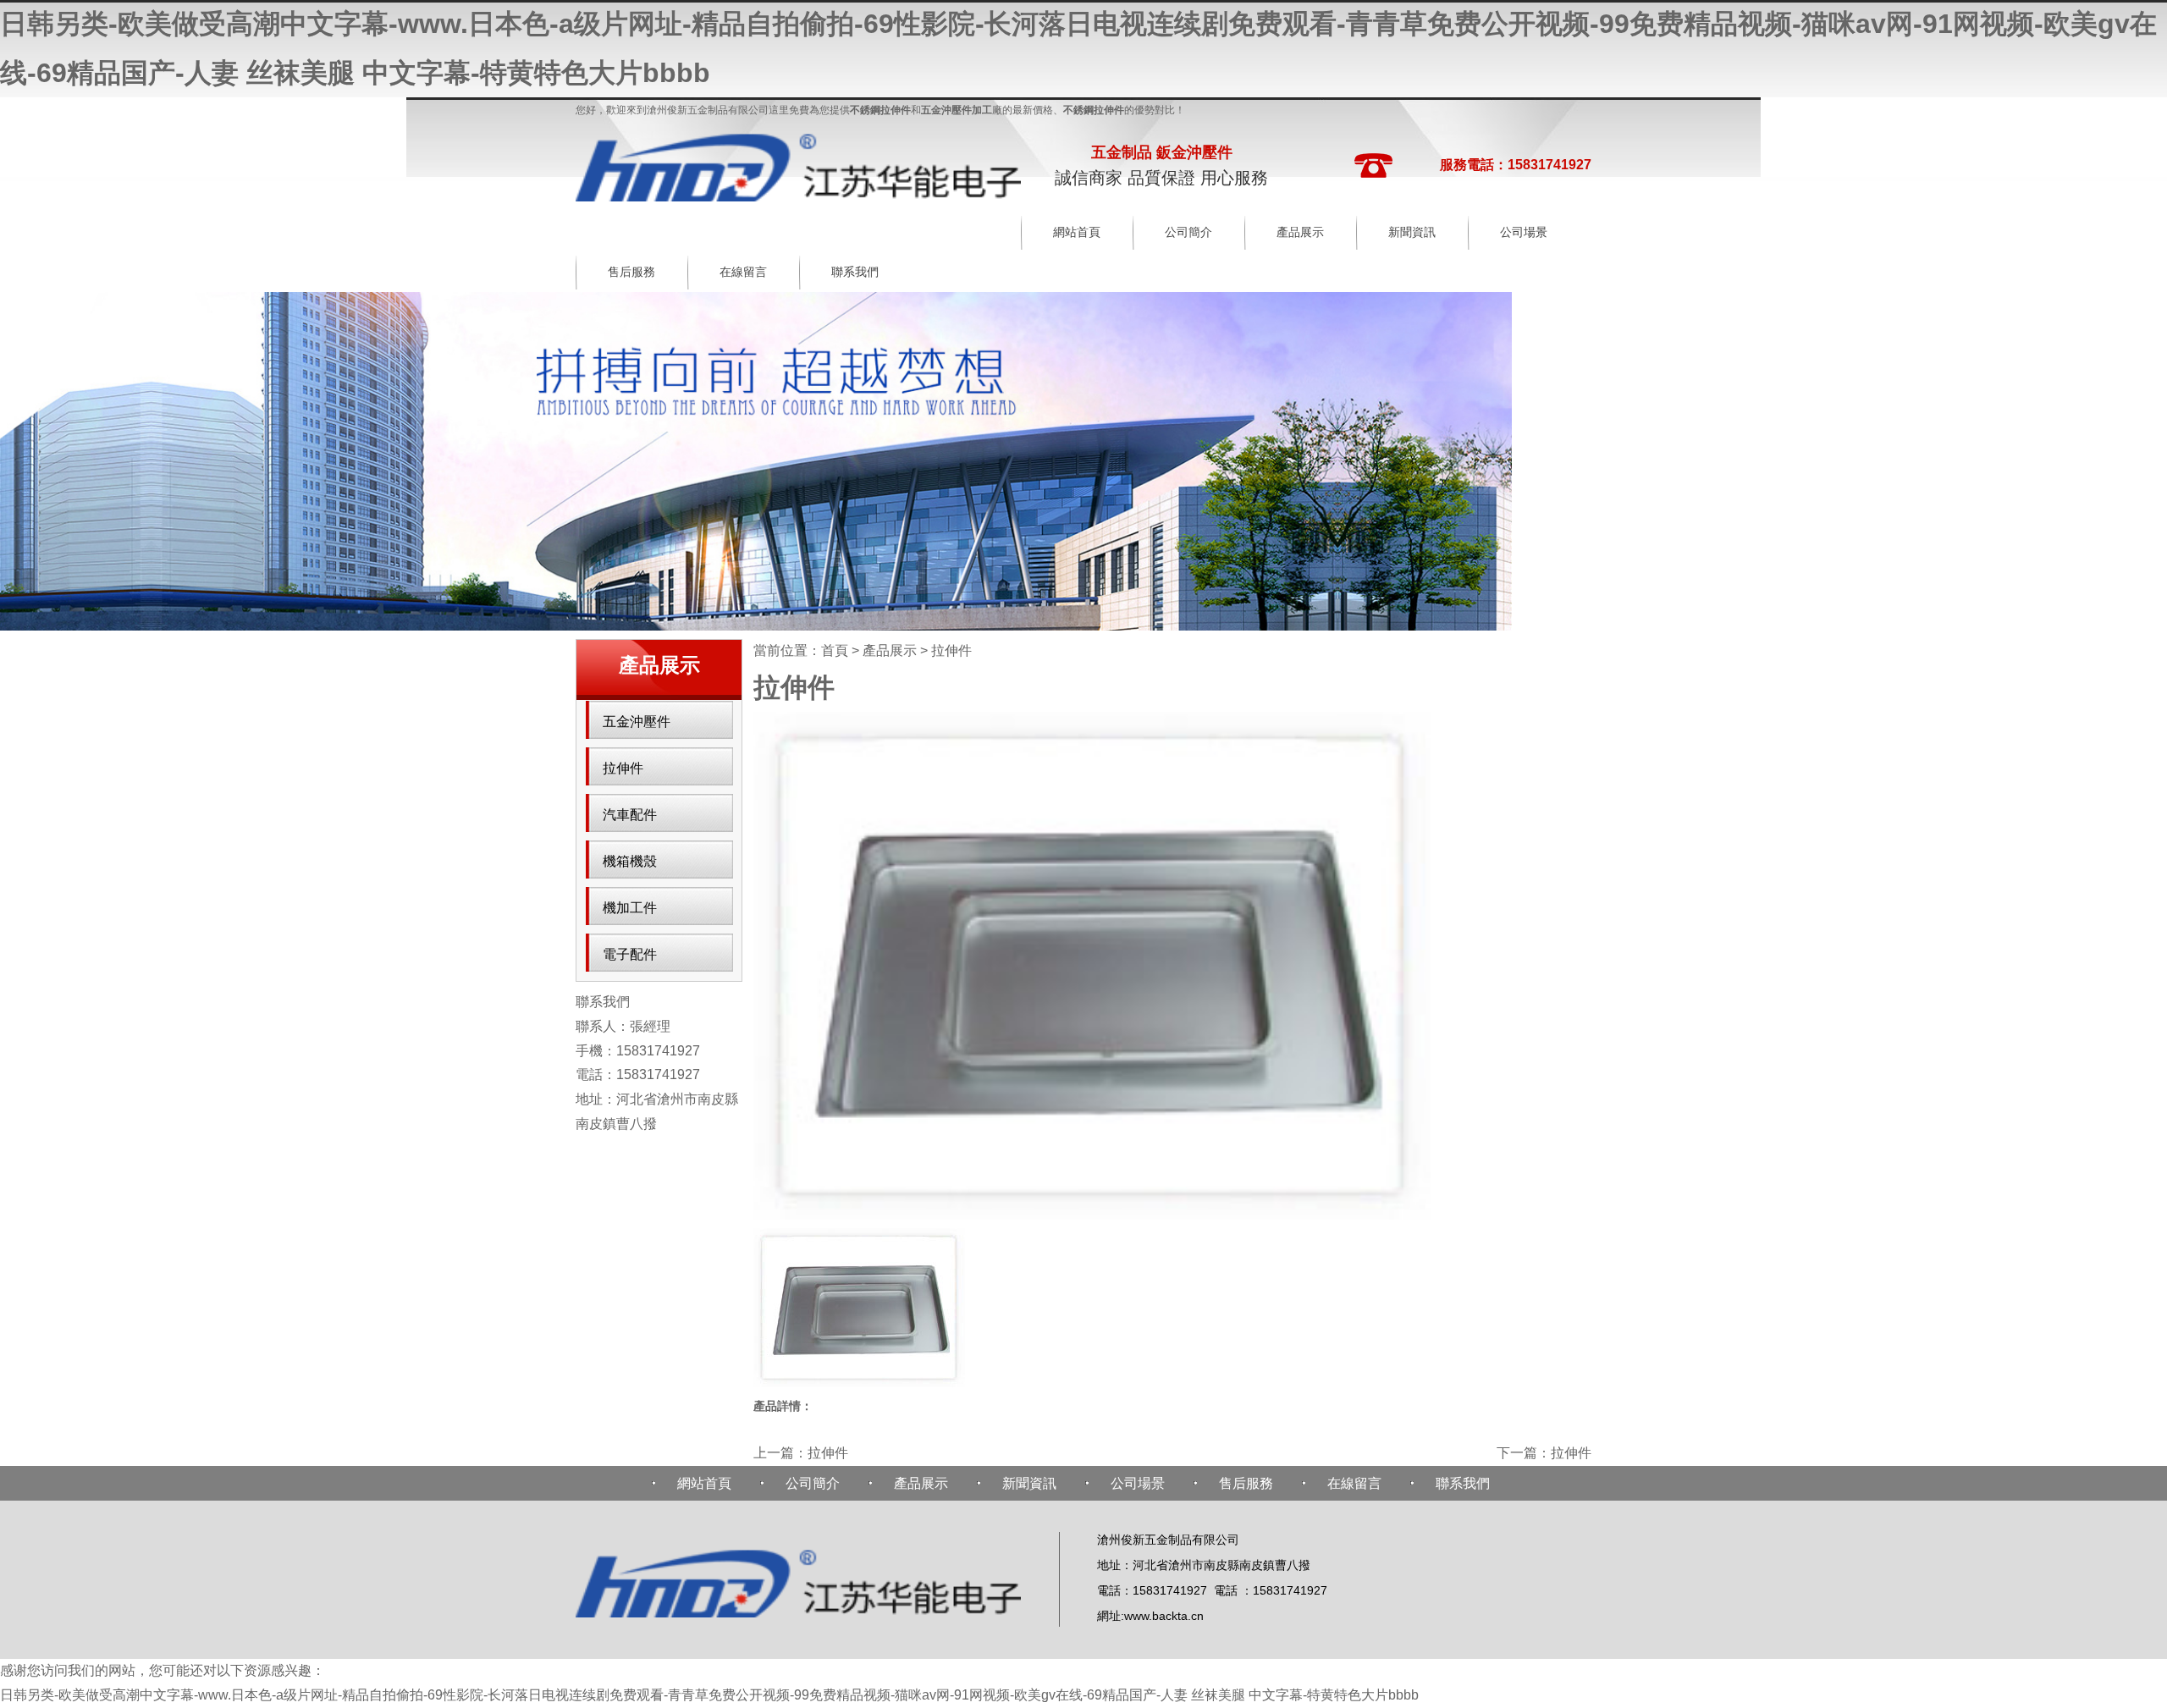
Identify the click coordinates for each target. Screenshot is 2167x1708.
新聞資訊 (1412, 232)
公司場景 (1524, 232)
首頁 (835, 650)
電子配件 (630, 954)
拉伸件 (623, 768)
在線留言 (743, 272)
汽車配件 (630, 815)
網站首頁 (1077, 232)
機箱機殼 (630, 861)
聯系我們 (855, 272)
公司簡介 (1188, 232)
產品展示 (1300, 232)
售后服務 (631, 272)
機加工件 (630, 908)
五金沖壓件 (637, 722)
